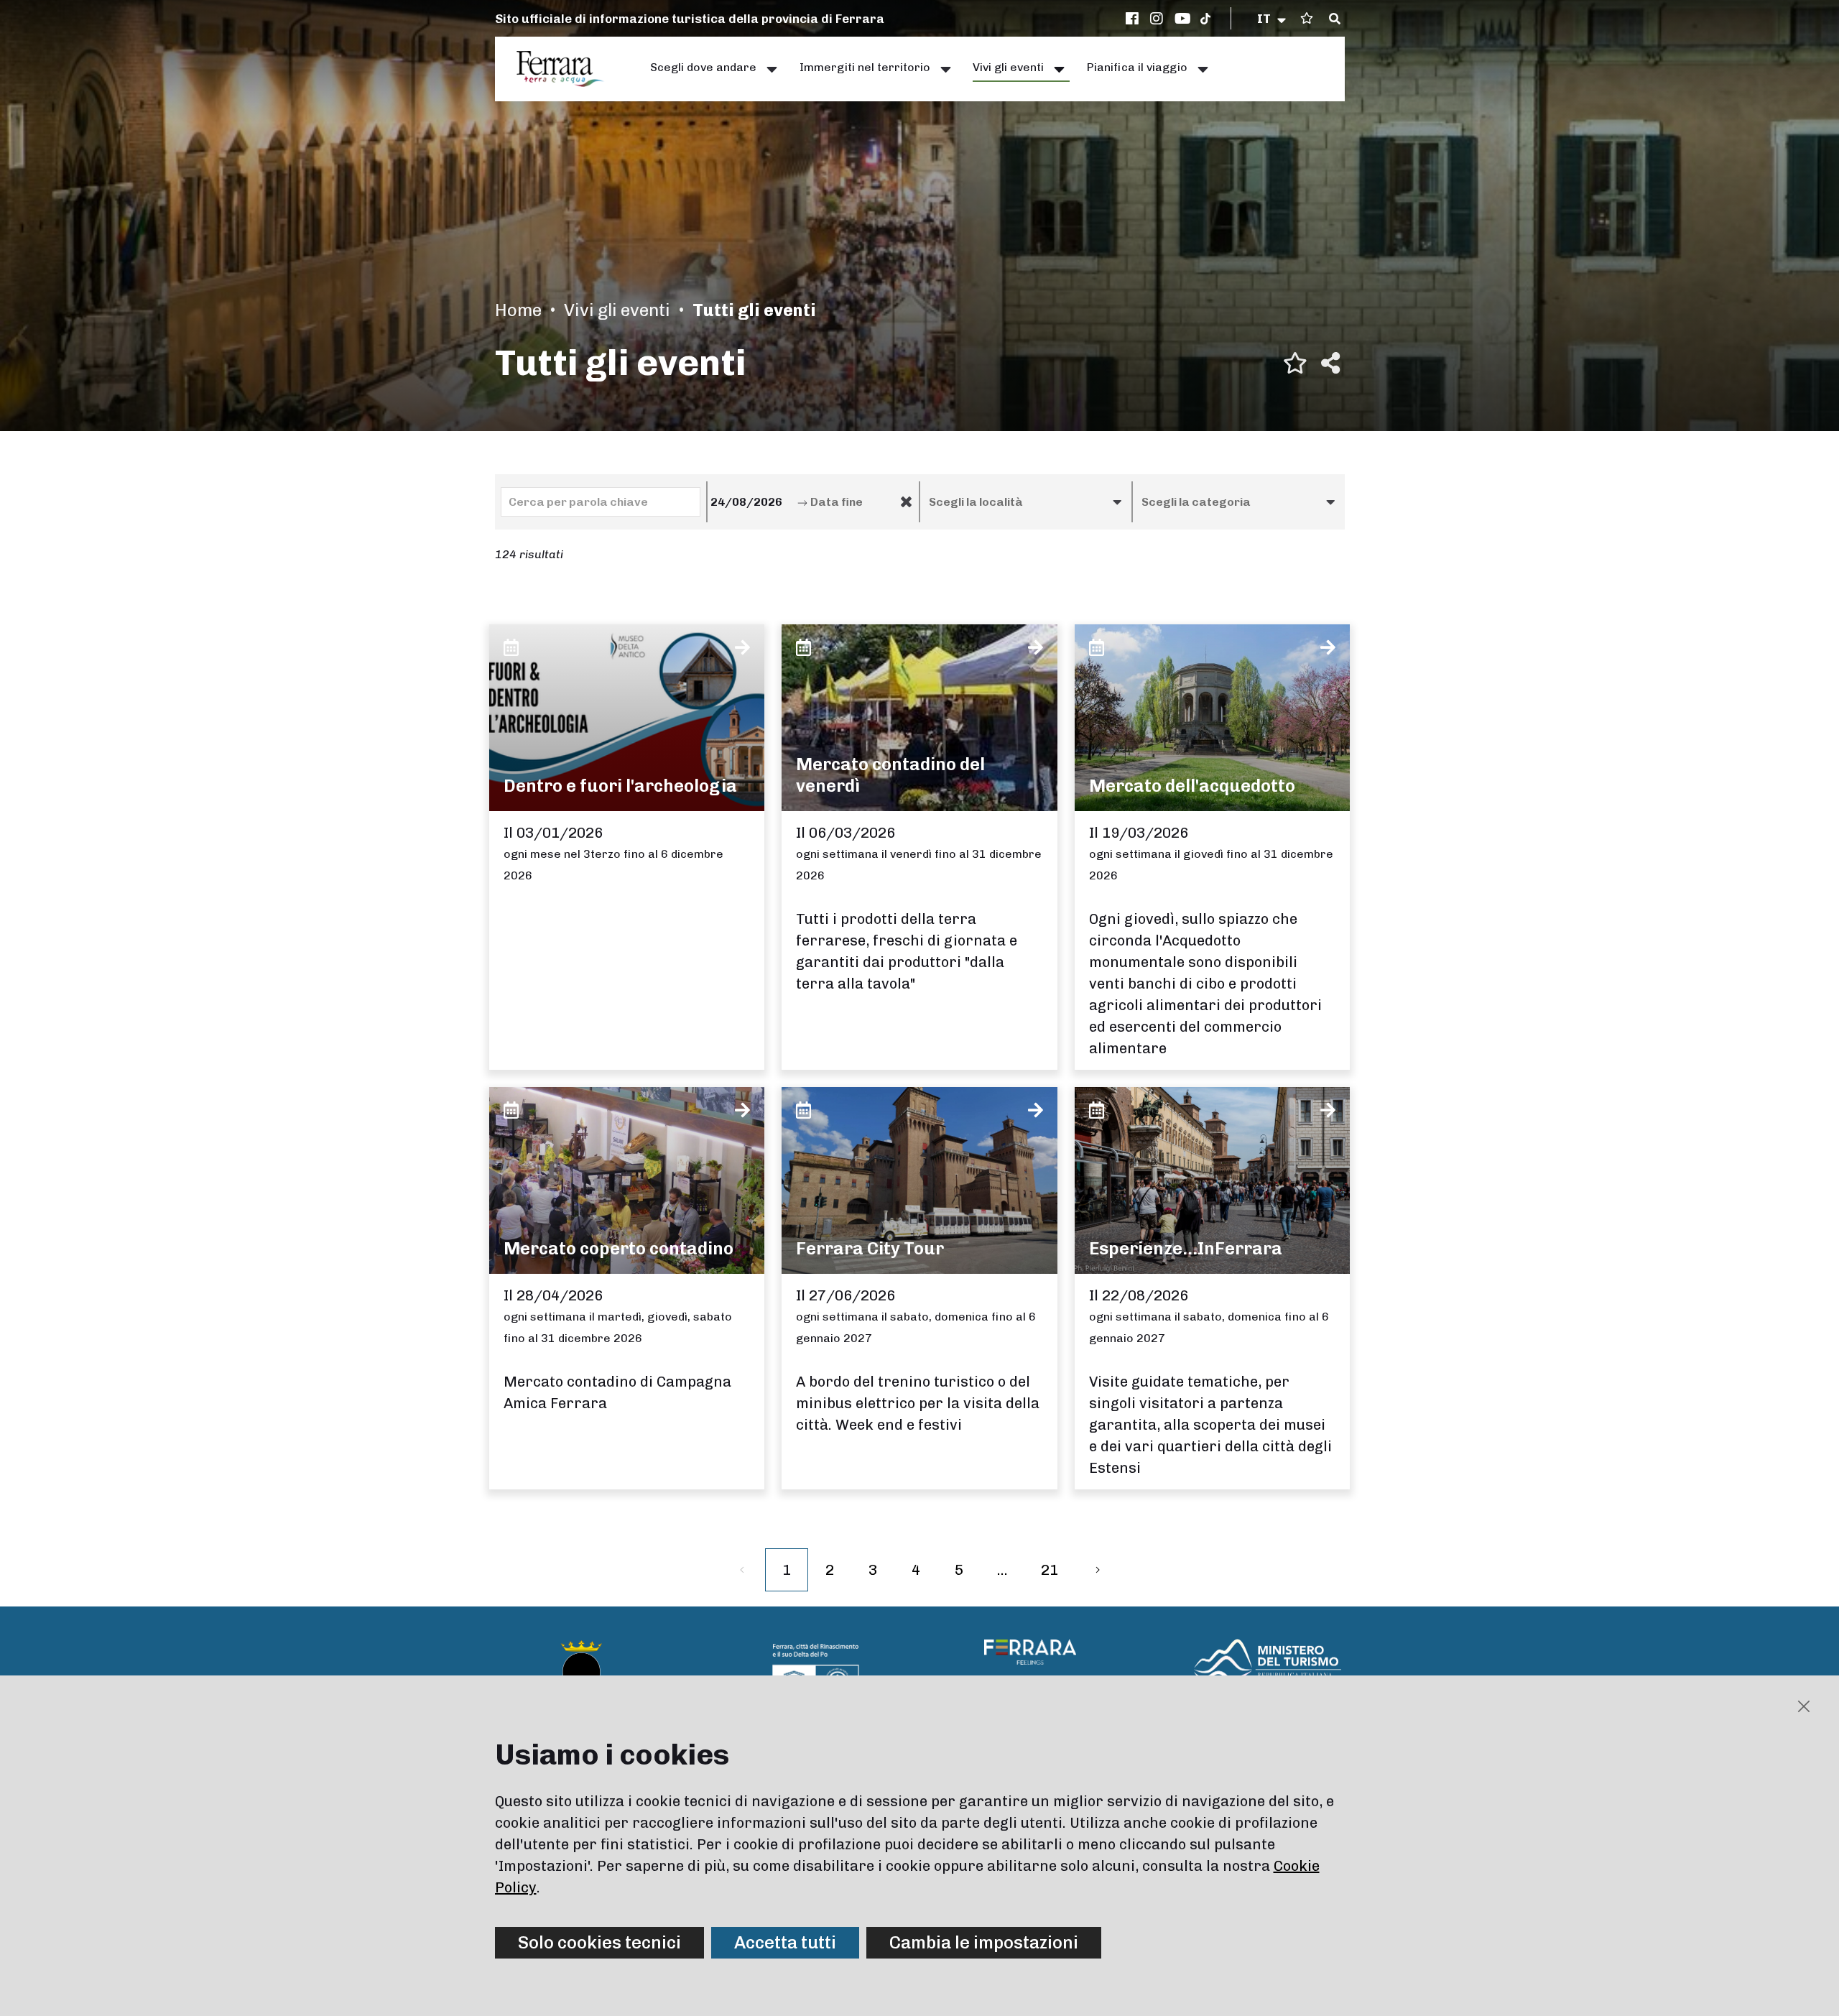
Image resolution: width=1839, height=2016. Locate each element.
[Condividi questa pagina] (1330, 363)
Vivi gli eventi (617, 310)
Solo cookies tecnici (599, 1942)
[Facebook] (1134, 19)
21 (1050, 1570)
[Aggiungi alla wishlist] (1295, 363)
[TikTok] (1205, 19)
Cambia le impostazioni (984, 1942)
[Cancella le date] (906, 502)
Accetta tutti (785, 1942)
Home (518, 310)
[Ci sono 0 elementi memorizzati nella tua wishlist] (1307, 18)
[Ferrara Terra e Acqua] (568, 69)
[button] (1273, 19)
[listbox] (1026, 502)
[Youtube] (1183, 19)
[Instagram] (1159, 19)
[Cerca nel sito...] (1335, 19)
